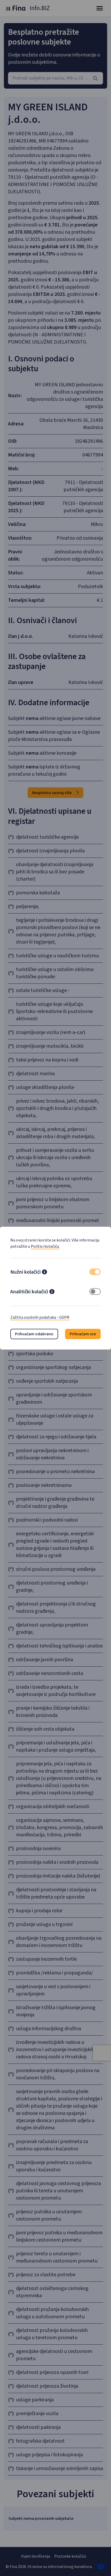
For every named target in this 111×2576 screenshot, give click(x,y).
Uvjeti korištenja (35, 2556)
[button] (44, 1273)
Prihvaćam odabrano (34, 1334)
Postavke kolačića (70, 2556)
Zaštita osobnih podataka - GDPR (40, 1317)
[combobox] (55, 78)
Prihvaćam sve (83, 1334)
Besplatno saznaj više (52, 793)
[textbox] (55, 78)
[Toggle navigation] (100, 8)
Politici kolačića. (45, 1246)
